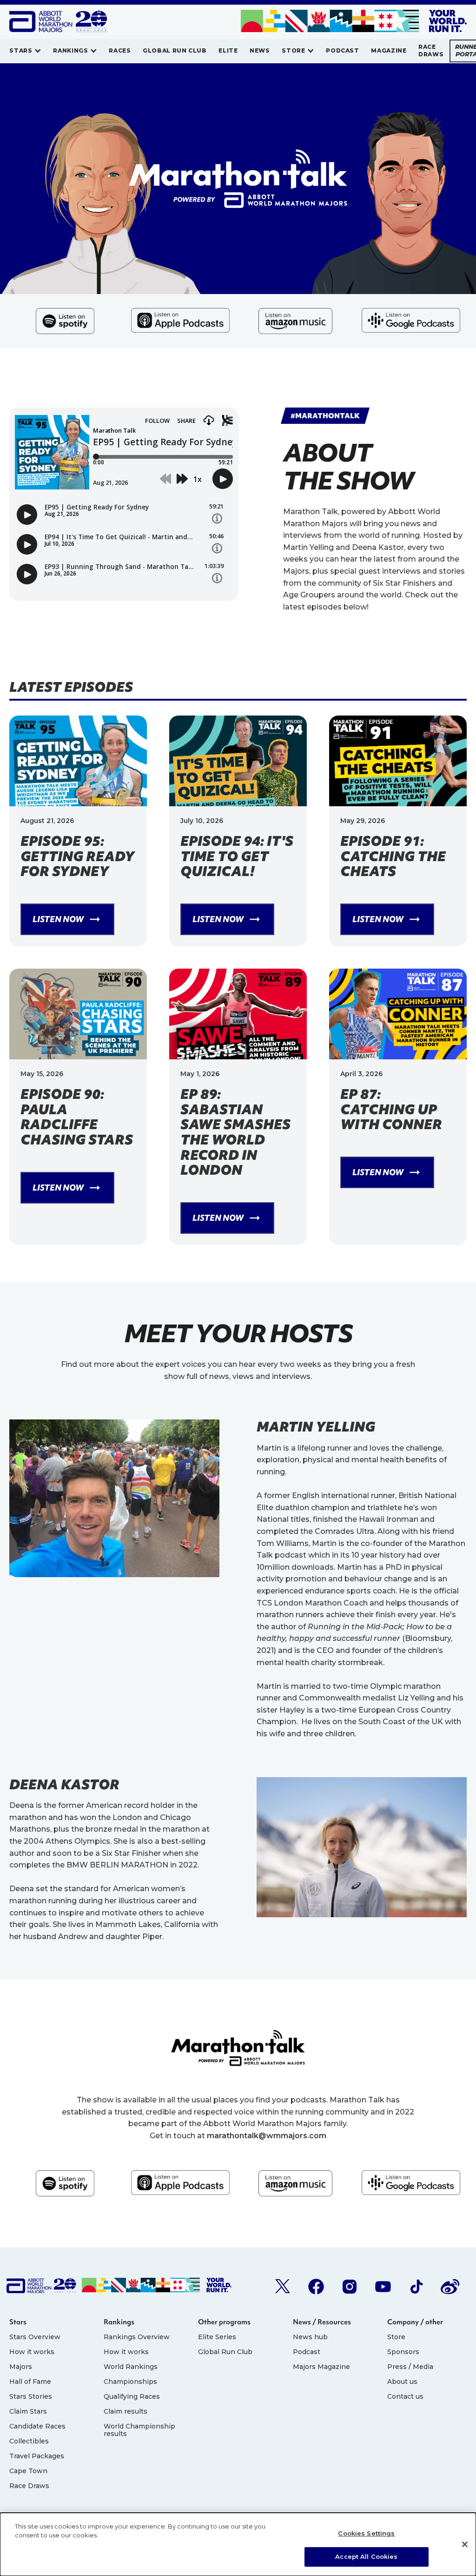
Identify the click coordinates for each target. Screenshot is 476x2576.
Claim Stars (28, 2411)
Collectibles (29, 2441)
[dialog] (238, 2544)
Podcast (307, 2352)
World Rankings (131, 2367)
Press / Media (410, 2367)
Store (396, 2337)
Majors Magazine (321, 2367)
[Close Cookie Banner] (465, 2544)
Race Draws (29, 2486)
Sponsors (403, 2352)
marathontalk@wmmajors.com (267, 2136)
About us (402, 2382)
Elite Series (217, 2337)
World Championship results (139, 2430)
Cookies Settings (366, 2533)
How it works (32, 2352)
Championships (130, 2382)
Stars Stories (31, 2396)
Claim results (126, 2411)
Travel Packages (37, 2456)
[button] (25, 51)
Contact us (405, 2396)
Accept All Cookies (366, 2556)
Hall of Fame (30, 2382)
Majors (21, 2367)
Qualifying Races (132, 2396)
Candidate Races (37, 2426)
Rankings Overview (137, 2337)
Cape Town (28, 2471)
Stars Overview (35, 2337)
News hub (310, 2337)
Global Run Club (225, 2352)
